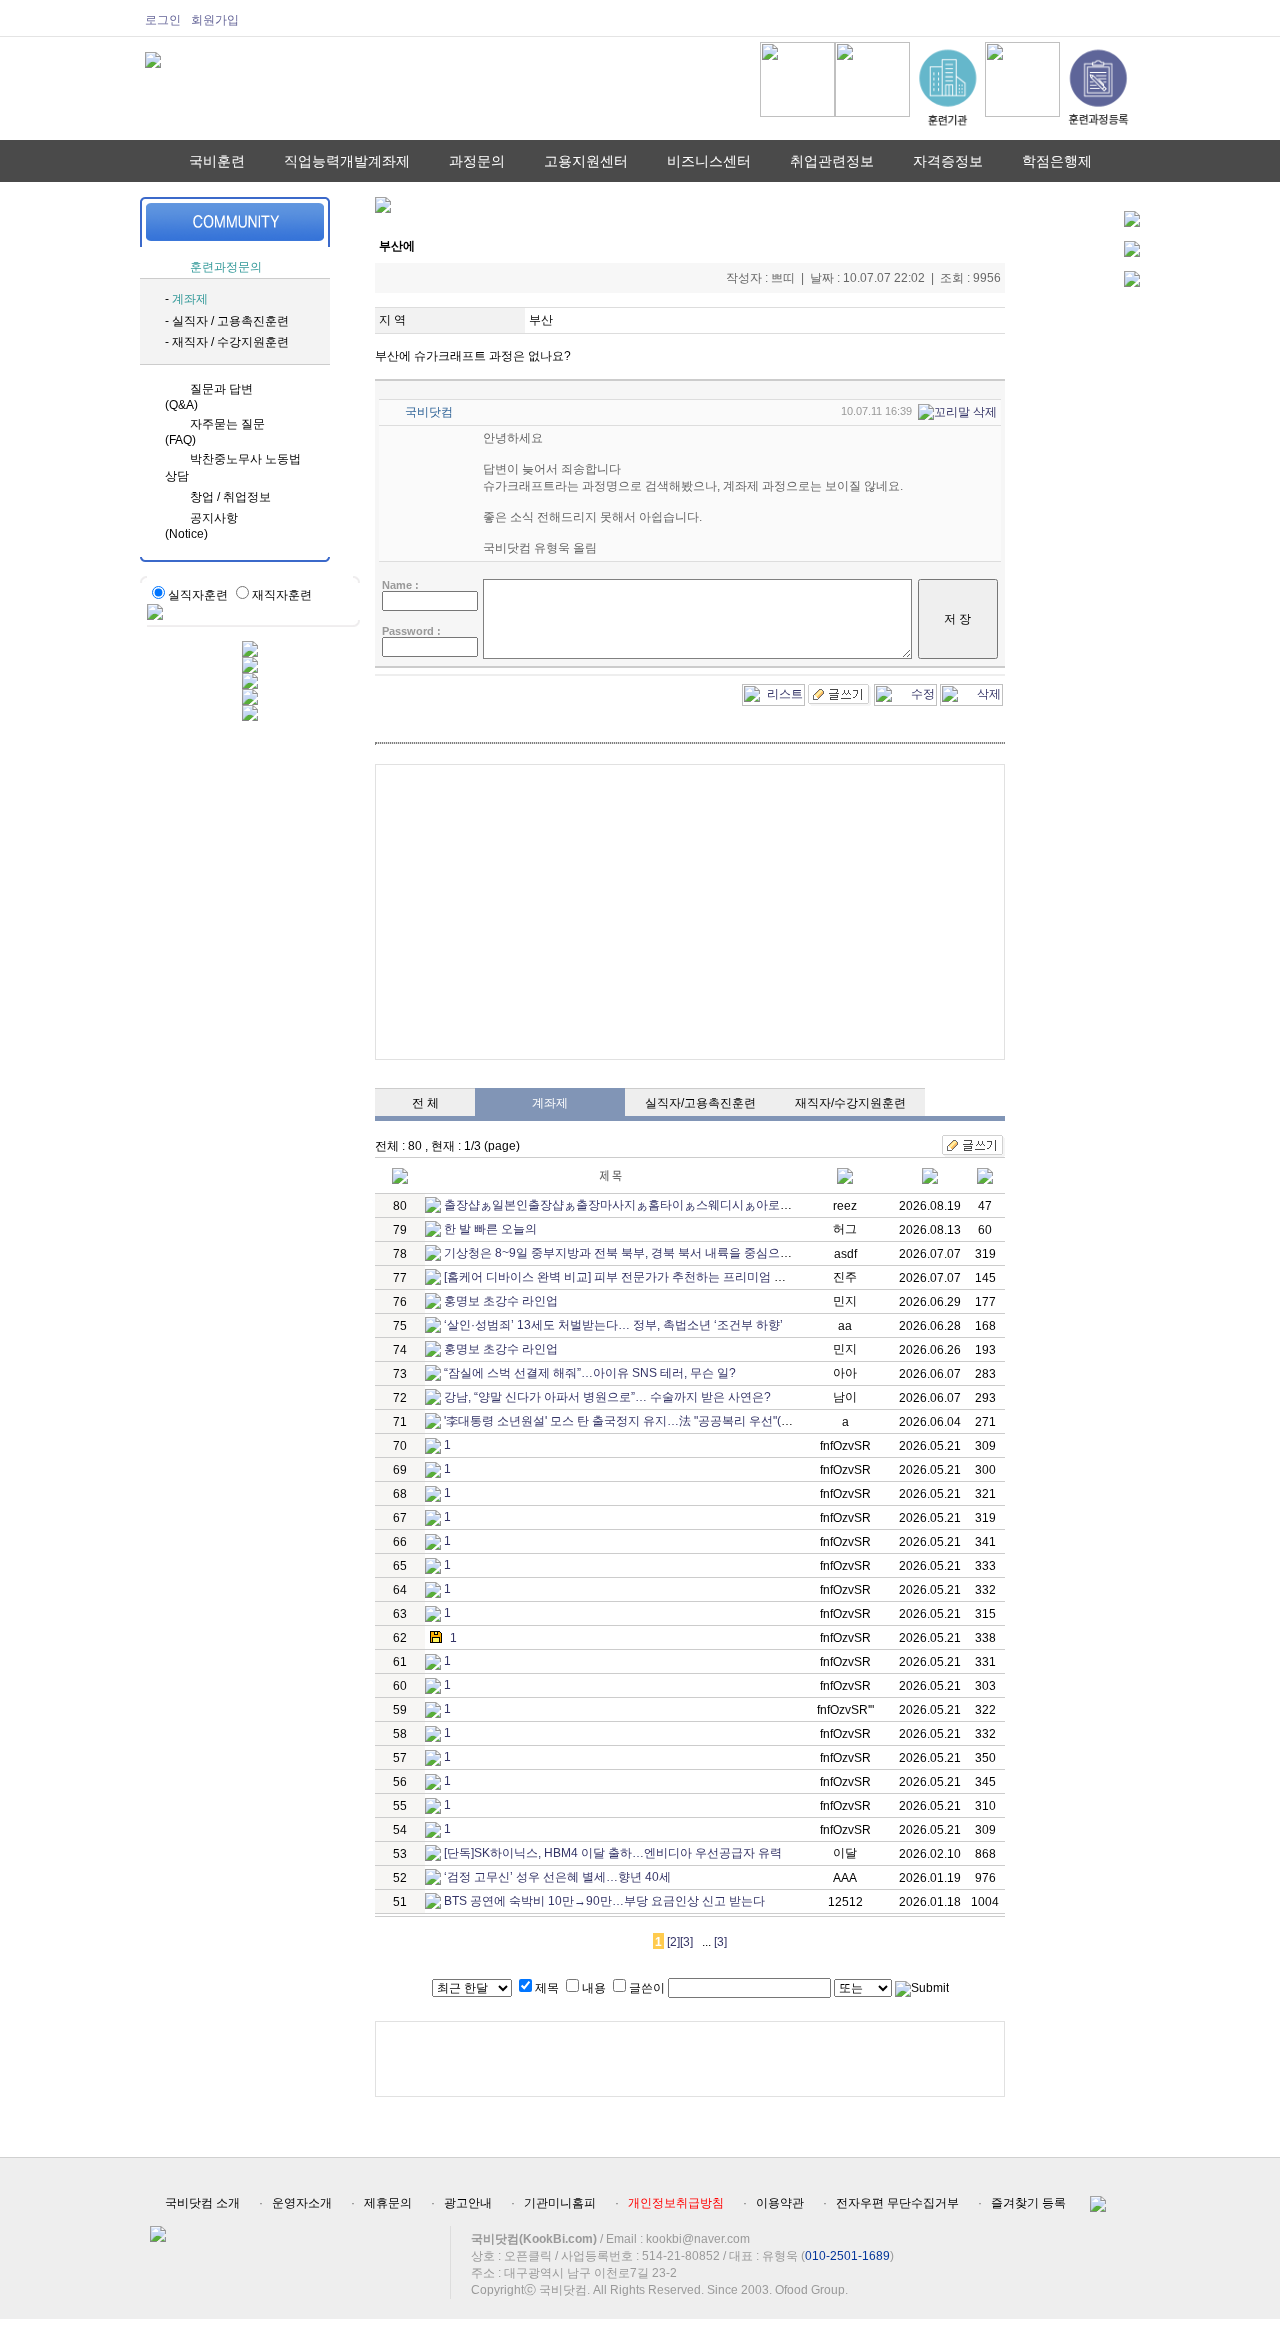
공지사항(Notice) (201, 526)
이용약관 (780, 2203)
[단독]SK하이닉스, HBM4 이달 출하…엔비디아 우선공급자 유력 (613, 1853)
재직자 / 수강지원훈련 (230, 342)
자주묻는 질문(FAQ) (215, 432)
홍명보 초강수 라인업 (501, 1301)
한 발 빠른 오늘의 (490, 1229)
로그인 (163, 20)
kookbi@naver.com (698, 2239)
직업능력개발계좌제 (347, 161)
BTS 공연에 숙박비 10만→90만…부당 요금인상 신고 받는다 (604, 1901)
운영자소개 (302, 2203)
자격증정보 (948, 161)
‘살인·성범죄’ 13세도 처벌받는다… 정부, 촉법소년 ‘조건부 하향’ (613, 1325)
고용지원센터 (586, 161)
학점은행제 (1057, 161)
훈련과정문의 (226, 267)
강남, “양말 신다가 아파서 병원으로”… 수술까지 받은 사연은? (607, 1397)
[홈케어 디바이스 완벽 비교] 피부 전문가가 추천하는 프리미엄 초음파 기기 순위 (654, 1277)
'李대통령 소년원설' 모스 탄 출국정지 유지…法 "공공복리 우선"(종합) (626, 1421)
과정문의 (477, 161)
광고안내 (468, 2203)
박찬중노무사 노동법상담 (233, 467)
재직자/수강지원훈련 (850, 1103)
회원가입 (215, 20)
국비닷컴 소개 (202, 2203)
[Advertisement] (690, 912)
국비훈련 (217, 161)
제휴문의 (388, 2203)
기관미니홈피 (560, 2203)
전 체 (425, 1103)
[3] (686, 1942)
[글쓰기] (839, 691)
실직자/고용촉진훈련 (700, 1103)
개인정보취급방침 (676, 2203)
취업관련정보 (832, 161)
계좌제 (190, 299)
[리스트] (773, 691)
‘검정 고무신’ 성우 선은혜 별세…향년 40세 (557, 1877)
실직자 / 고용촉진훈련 (230, 321)
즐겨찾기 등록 (1028, 2203)
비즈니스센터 (709, 161)
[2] (673, 1942)
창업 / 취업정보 (230, 497)
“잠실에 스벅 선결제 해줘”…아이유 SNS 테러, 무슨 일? (590, 1373)
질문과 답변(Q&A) (209, 397)
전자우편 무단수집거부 (897, 2203)
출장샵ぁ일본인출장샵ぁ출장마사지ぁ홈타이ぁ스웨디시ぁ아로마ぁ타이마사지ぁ (660, 1205)
